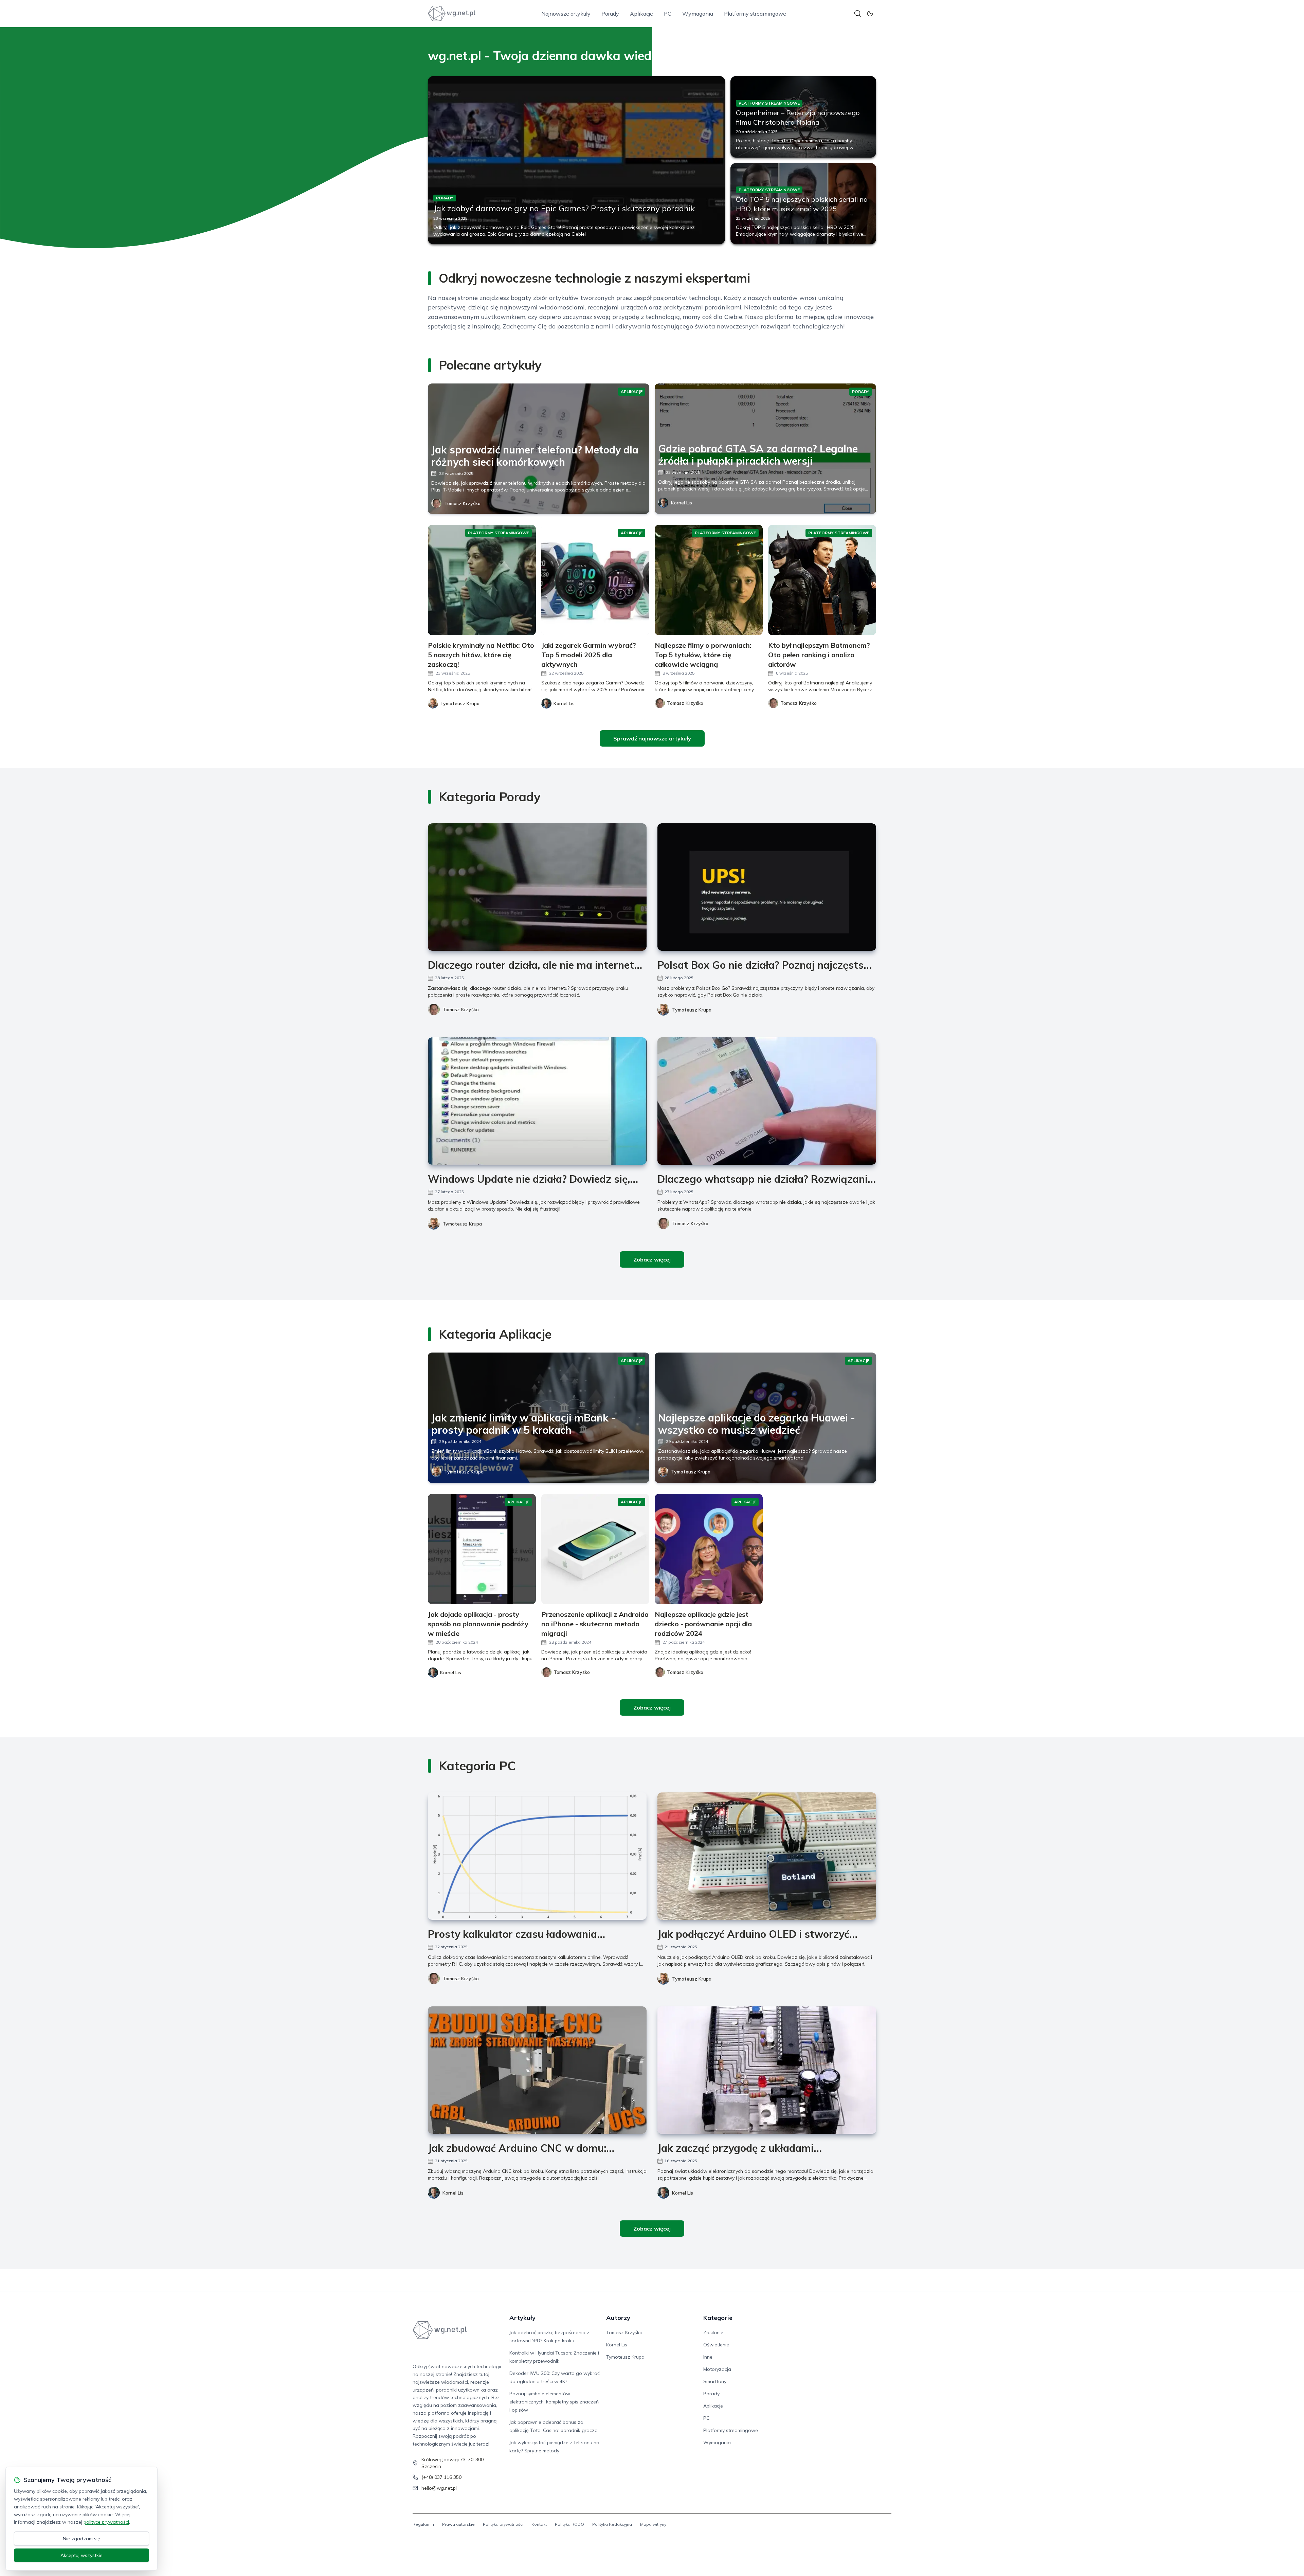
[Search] (858, 14)
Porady (610, 14)
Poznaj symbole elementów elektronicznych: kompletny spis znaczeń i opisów (554, 2402)
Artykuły (522, 2318)
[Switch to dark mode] (870, 14)
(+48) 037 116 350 (441, 2477)
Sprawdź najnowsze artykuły (652, 738)
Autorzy (618, 2318)
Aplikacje (641, 14)
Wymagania (698, 14)
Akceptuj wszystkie (81, 2555)
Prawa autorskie (458, 2524)
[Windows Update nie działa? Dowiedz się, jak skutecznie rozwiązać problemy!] (537, 1101)
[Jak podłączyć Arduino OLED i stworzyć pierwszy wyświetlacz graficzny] (767, 1856)
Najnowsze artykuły (566, 14)
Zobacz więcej (652, 1259)
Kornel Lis (682, 503)
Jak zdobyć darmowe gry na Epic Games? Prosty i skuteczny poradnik (564, 208)
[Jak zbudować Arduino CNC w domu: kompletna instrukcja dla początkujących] (537, 2070)
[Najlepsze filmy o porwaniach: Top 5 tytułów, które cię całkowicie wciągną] (709, 580)
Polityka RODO (569, 2524)
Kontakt (539, 2524)
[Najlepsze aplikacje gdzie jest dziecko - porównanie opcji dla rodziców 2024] (709, 1549)
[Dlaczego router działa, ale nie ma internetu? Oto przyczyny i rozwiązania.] (537, 887)
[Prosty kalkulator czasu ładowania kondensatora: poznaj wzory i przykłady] (537, 1856)
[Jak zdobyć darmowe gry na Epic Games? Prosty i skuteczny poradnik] (576, 160)
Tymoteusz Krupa (692, 1010)
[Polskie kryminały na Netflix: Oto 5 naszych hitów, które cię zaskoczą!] (482, 580)
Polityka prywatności (503, 2524)
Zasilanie (713, 2332)
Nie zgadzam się (81, 2539)
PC (668, 14)
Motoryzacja (717, 2369)
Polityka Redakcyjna (612, 2524)
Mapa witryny (653, 2524)
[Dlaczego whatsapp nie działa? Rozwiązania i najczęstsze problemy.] (767, 1101)
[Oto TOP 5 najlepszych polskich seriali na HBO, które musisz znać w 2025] (803, 204)
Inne (708, 2357)
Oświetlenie (716, 2345)
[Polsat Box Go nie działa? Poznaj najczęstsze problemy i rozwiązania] (767, 887)
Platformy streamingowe (755, 14)
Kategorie (718, 2318)
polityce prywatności (106, 2522)
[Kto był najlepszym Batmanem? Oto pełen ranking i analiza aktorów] (822, 580)
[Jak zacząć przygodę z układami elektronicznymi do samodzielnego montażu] (767, 2070)
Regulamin (423, 2524)
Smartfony (715, 2381)
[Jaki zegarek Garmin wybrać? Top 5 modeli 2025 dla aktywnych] (595, 580)
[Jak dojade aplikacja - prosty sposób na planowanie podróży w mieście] (482, 1549)
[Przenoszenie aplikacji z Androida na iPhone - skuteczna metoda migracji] (595, 1549)
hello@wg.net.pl (439, 2488)
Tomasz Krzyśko (462, 503)
